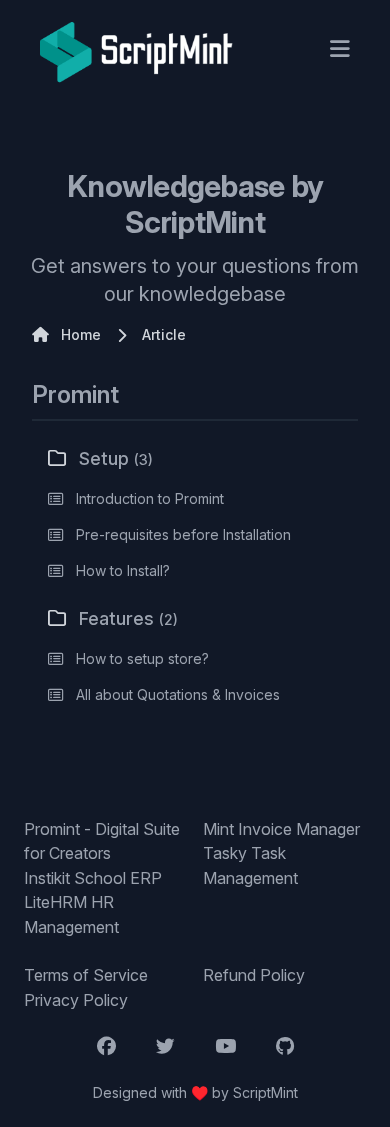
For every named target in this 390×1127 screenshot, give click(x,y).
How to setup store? (142, 658)
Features (128, 618)
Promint (75, 394)
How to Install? (123, 570)
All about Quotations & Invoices (178, 694)
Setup (116, 458)
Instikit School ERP (93, 878)
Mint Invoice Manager (281, 829)
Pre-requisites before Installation (183, 534)
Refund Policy (254, 975)
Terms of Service (86, 975)
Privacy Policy (76, 1000)
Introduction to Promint (150, 498)
